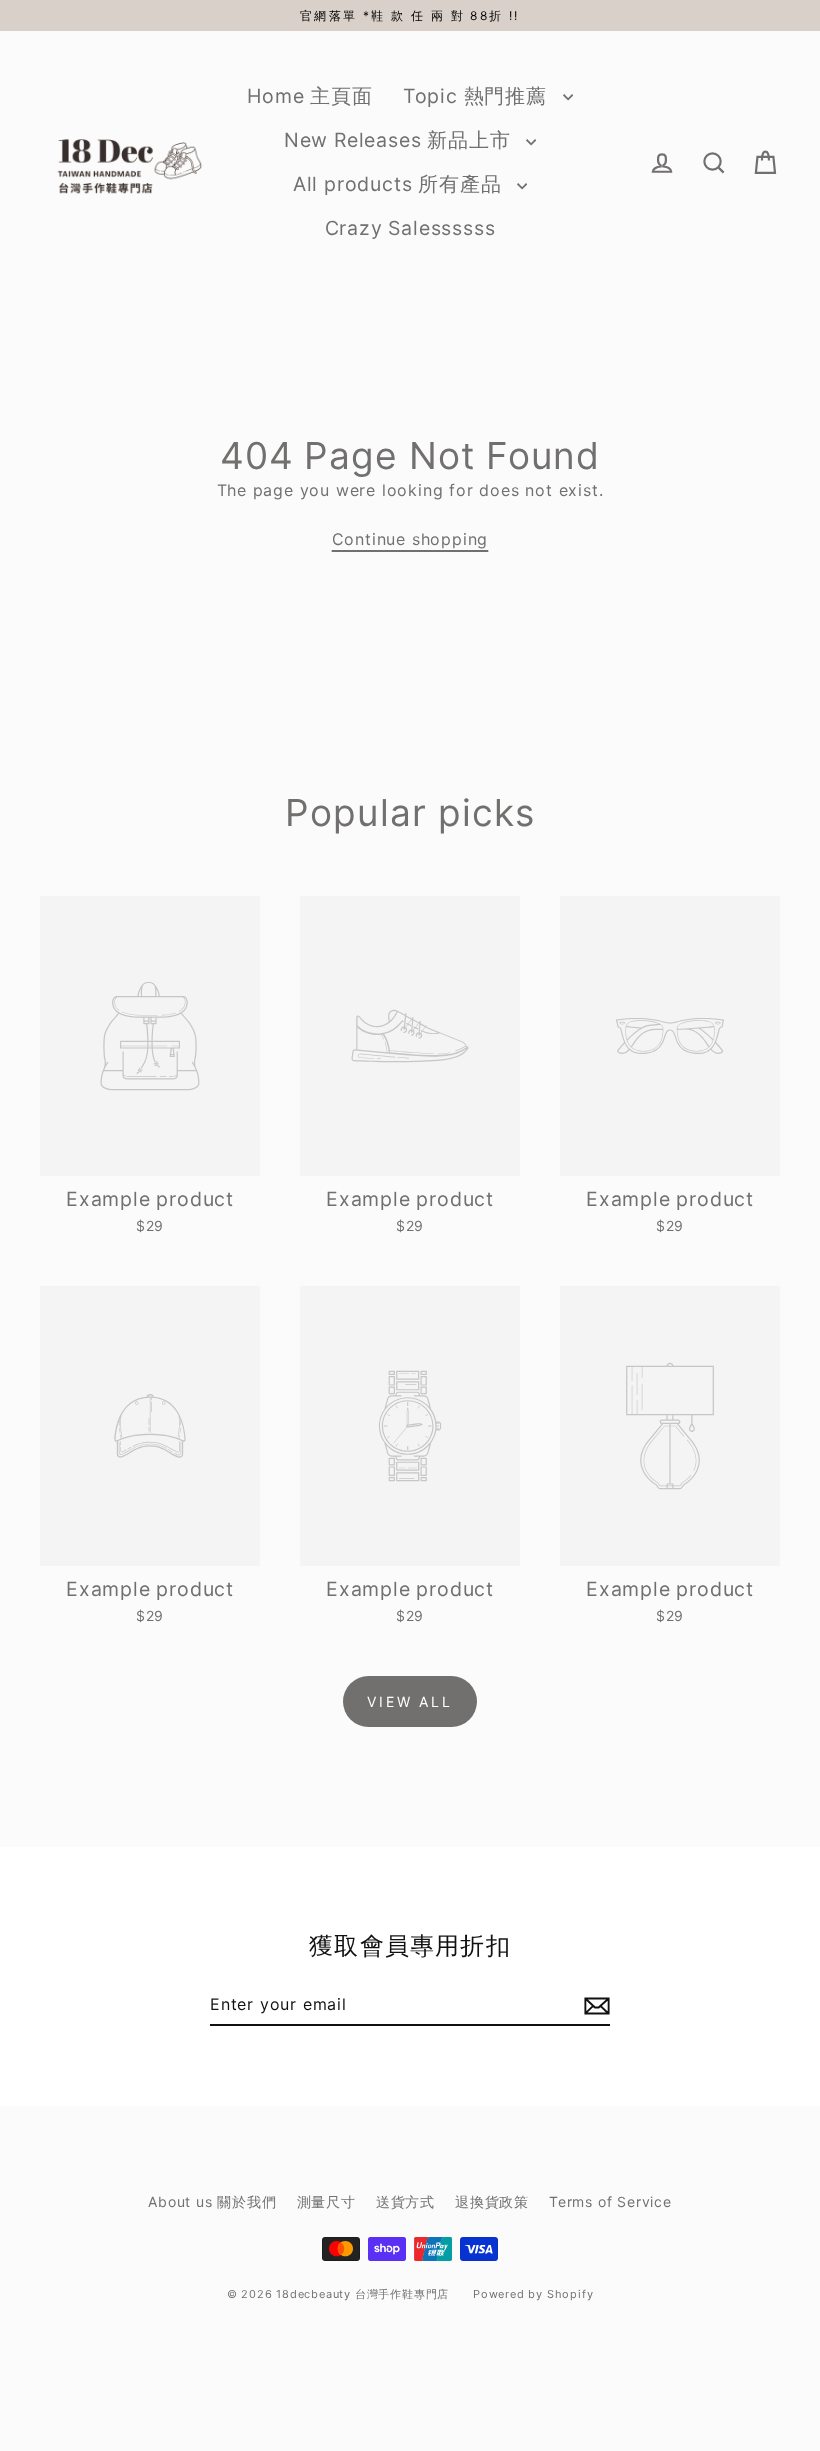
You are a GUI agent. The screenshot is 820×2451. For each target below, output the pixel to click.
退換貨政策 (492, 2201)
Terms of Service (610, 2201)
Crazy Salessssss (410, 228)
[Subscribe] (594, 2005)
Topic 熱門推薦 (478, 96)
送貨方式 (405, 2201)
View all (409, 1701)
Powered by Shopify (533, 2294)
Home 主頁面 (309, 96)
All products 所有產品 (400, 184)
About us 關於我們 (212, 2201)
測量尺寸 (326, 2201)
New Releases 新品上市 (400, 140)
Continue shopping (410, 539)
